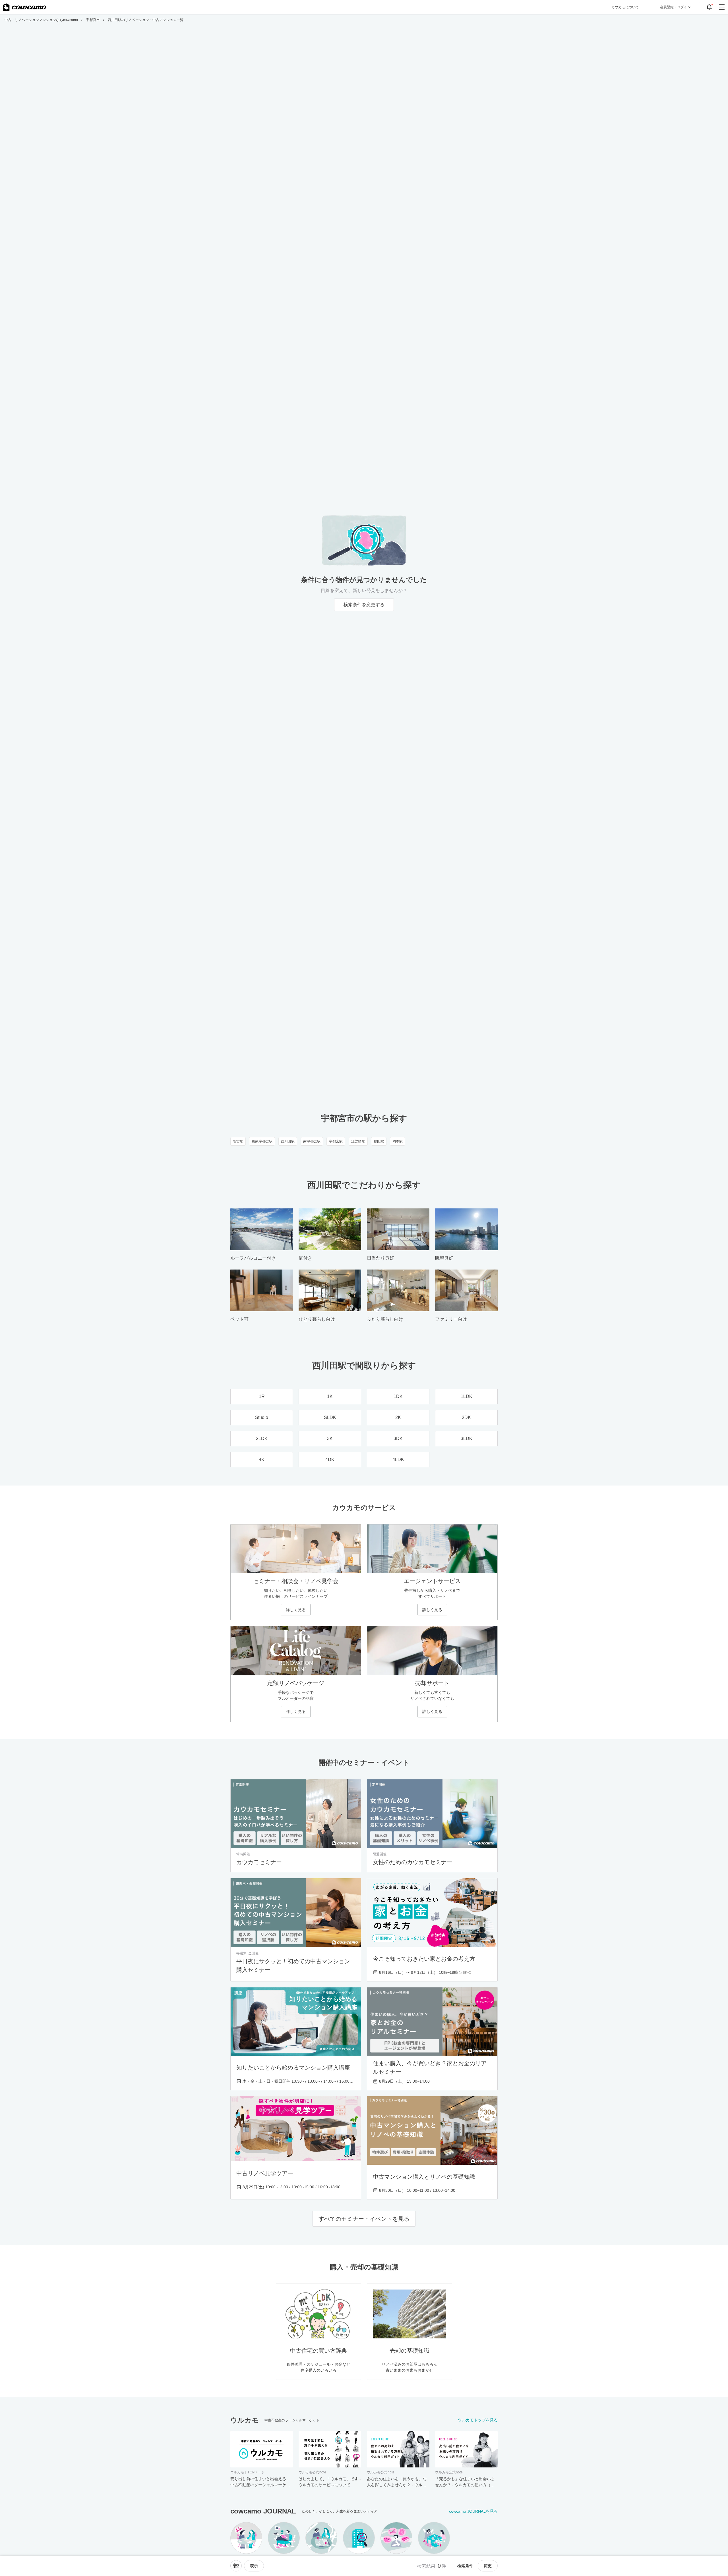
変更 (488, 2566)
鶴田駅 (379, 1141)
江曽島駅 (358, 1141)
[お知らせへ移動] (709, 7)
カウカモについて (625, 7)
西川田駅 (288, 1141)
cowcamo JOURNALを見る (473, 2511)
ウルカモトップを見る (478, 2420)
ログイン (675, 7)
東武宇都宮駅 (262, 1141)
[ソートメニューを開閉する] (236, 2566)
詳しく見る (296, 1610)
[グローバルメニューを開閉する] (722, 7)
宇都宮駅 (336, 1141)
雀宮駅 (238, 1141)
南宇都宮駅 (312, 1141)
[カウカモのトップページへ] (24, 7)
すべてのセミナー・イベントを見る (364, 2219)
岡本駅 (398, 1141)
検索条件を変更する (364, 605)
